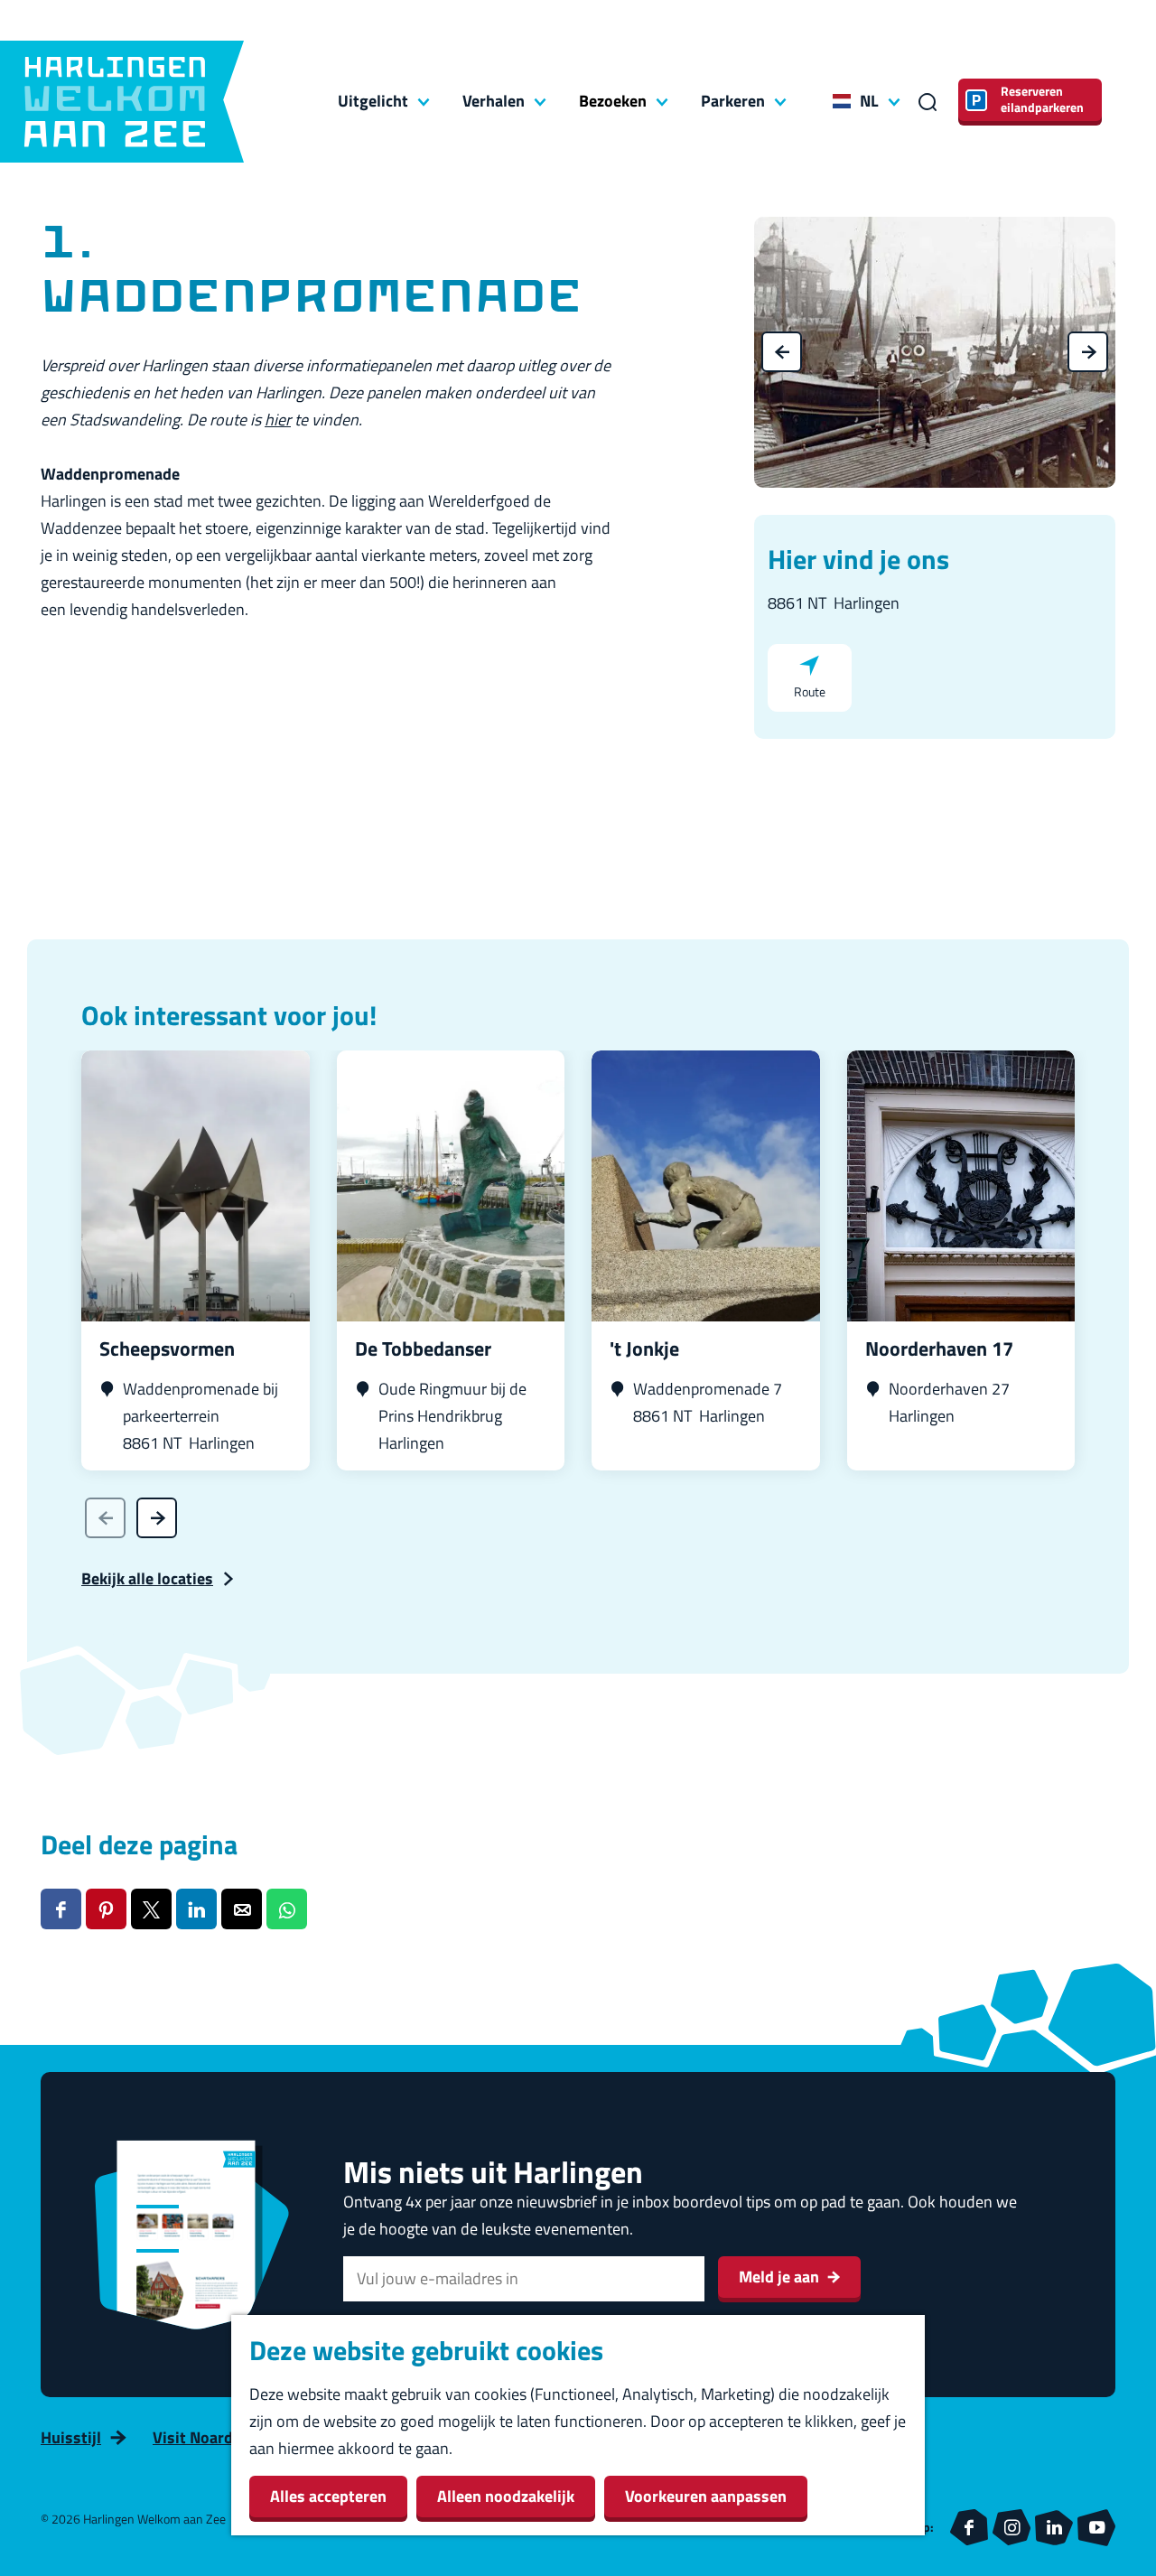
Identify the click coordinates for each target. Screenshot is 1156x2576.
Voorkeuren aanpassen (706, 2496)
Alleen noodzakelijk (506, 2496)
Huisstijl (71, 2437)
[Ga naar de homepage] (122, 102)
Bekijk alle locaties (147, 1578)
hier (278, 420)
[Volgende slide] (1088, 352)
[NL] (842, 101)
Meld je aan (779, 2277)
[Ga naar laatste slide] (782, 352)
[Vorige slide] (105, 1518)
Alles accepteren (328, 2496)
